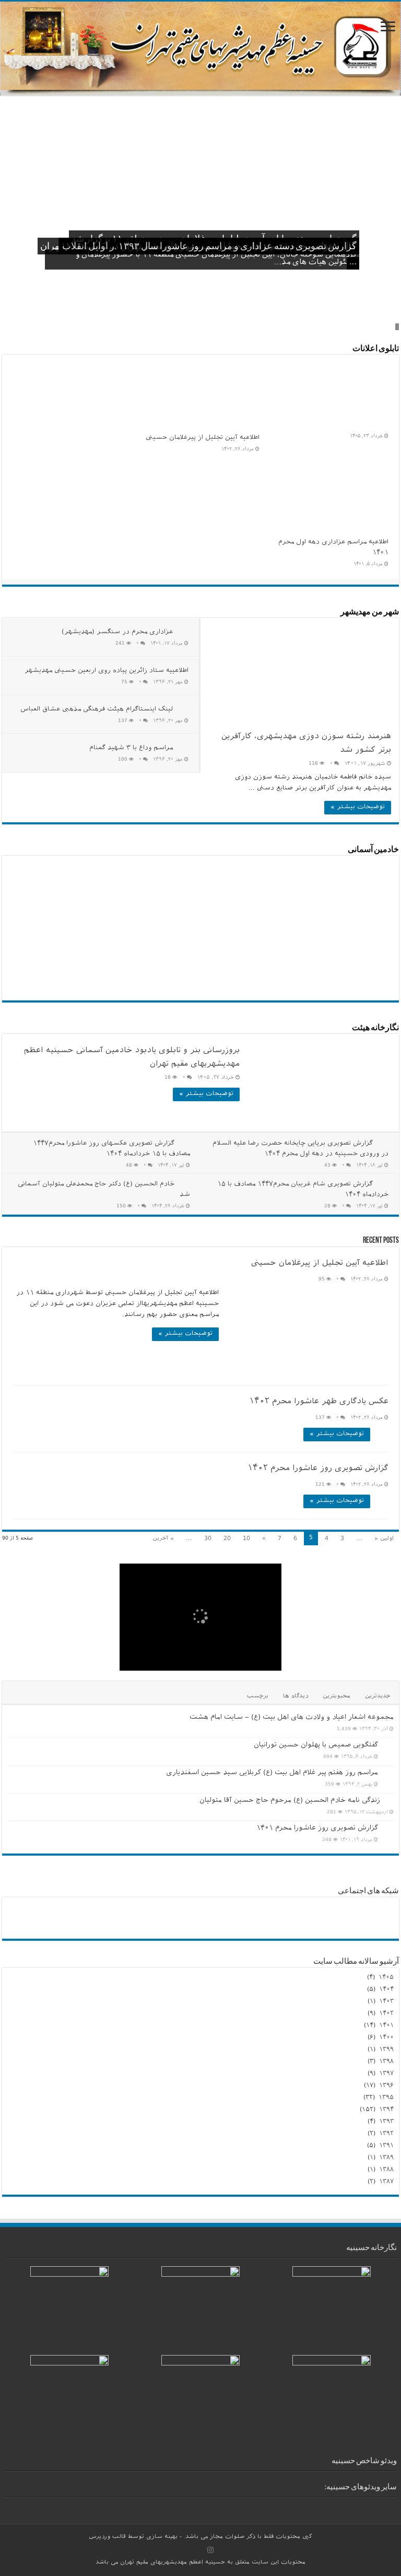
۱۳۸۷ (386, 2182)
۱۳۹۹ (386, 2050)
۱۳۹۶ (386, 2086)
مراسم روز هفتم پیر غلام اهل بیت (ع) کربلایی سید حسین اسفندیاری (272, 1773)
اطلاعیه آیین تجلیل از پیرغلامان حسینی (203, 438)
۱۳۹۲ (386, 2134)
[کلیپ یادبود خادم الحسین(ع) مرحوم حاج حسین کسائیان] (345, 2505)
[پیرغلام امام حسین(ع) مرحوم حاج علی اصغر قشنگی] (191, 883)
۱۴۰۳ (386, 2002)
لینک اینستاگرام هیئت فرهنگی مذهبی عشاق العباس (97, 710)
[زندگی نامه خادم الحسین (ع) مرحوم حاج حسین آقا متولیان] (390, 1801)
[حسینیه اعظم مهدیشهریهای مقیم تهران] (200, 49)
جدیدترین (378, 1697)
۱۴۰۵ (386, 1978)
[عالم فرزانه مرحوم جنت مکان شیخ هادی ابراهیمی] (68, 883)
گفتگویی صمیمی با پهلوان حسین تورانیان (316, 1746)
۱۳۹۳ (386, 2122)
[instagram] (210, 2550)
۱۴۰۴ (386, 1990)
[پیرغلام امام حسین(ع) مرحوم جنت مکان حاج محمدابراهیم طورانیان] (130, 883)
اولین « (384, 1539)
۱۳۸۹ (386, 2158)
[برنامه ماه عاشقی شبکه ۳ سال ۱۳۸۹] (360, 2505)
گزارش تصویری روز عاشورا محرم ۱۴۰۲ (318, 1469)
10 (246, 1539)
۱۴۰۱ (386, 2026)
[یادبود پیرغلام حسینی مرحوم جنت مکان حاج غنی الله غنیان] (130, 895)
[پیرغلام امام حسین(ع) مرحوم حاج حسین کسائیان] (68, 895)
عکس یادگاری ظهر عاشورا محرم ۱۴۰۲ (319, 1402)
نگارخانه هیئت (375, 1028)
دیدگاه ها (296, 1697)
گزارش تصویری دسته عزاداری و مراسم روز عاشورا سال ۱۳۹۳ (238, 247)
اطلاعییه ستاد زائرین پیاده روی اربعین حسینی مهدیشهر (107, 671)
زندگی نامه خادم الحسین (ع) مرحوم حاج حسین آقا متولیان (290, 1801)
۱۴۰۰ (386, 2038)
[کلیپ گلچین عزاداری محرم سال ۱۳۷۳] (376, 2505)
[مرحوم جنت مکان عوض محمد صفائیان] (191, 895)
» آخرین (163, 1539)
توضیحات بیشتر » (358, 808)
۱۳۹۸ (386, 2062)
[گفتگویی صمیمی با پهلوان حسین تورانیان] (388, 1746)
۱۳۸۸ (386, 2170)
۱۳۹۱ (386, 2146)
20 (227, 1539)
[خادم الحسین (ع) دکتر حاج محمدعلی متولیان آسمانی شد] (130, 872)
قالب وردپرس (107, 2537)
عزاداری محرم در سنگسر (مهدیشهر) (117, 633)
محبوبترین (337, 1697)
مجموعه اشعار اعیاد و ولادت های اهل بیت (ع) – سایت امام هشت (292, 1718)
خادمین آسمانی (373, 850)
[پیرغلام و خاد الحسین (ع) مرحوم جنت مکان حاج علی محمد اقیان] (191, 872)
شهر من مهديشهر (370, 612)
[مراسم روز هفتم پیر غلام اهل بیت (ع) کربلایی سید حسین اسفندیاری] (388, 1774)
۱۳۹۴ (386, 2110)
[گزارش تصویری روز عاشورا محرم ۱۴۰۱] (388, 1829)
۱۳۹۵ (386, 2098)
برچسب (258, 1697)
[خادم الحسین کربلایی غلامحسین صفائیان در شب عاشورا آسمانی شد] (68, 872)
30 (208, 1539)
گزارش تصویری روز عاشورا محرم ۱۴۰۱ (317, 1829)
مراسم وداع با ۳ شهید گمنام (131, 749)
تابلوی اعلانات (376, 349)
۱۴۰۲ (386, 2014)
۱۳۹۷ (386, 2074)
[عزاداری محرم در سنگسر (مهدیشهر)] (392, 2505)
